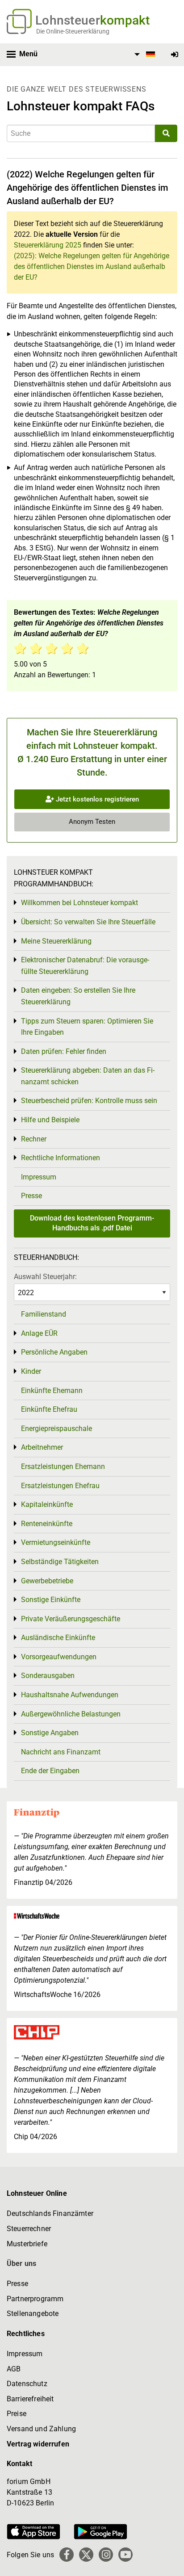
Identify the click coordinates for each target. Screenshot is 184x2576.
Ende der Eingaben (50, 1771)
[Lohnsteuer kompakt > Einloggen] (175, 55)
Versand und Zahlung (41, 2429)
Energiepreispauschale (56, 1429)
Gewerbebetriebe (47, 1581)
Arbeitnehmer (42, 1447)
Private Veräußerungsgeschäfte (71, 1619)
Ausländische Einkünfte (58, 1638)
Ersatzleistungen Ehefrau (60, 1486)
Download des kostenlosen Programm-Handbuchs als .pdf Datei (92, 1223)
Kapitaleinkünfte (47, 1504)
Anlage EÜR (39, 1333)
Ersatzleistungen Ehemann (63, 1466)
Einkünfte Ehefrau (49, 1409)
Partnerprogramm (35, 2299)
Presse (31, 1196)
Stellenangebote (33, 2314)
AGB (14, 2369)
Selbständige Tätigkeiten (60, 1562)
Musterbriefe (27, 2244)
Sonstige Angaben (50, 1733)
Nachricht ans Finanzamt (61, 1752)
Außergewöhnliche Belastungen (71, 1714)
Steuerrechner (29, 2229)
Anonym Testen (92, 822)
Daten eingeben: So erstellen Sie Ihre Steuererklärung (78, 996)
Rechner (34, 1139)
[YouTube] (125, 2555)
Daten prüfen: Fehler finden (64, 1051)
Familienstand (44, 1314)
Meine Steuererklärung (56, 941)
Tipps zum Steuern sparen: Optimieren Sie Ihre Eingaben (87, 1027)
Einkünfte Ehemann (52, 1391)
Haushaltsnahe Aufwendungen (70, 1695)
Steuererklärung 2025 (48, 245)
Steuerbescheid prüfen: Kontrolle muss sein (89, 1101)
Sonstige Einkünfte (51, 1600)
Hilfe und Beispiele (50, 1120)
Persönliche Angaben (54, 1352)
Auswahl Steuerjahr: (45, 1277)
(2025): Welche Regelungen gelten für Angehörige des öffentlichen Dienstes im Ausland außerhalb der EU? (92, 266)
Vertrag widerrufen (38, 2444)
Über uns (21, 2263)
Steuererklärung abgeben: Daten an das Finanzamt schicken (88, 1076)
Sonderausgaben (48, 1676)
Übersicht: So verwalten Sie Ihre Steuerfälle (88, 922)
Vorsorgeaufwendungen (59, 1657)
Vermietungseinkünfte (56, 1542)
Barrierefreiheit (30, 2399)
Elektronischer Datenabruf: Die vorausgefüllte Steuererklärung (85, 966)
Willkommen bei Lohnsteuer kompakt (79, 903)
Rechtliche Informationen (61, 1158)
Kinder (31, 1371)
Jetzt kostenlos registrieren (96, 799)
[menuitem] (143, 55)
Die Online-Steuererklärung (73, 31)
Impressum (39, 1177)
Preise (17, 2414)
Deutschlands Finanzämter (50, 2213)
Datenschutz (27, 2384)
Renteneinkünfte (47, 1524)
